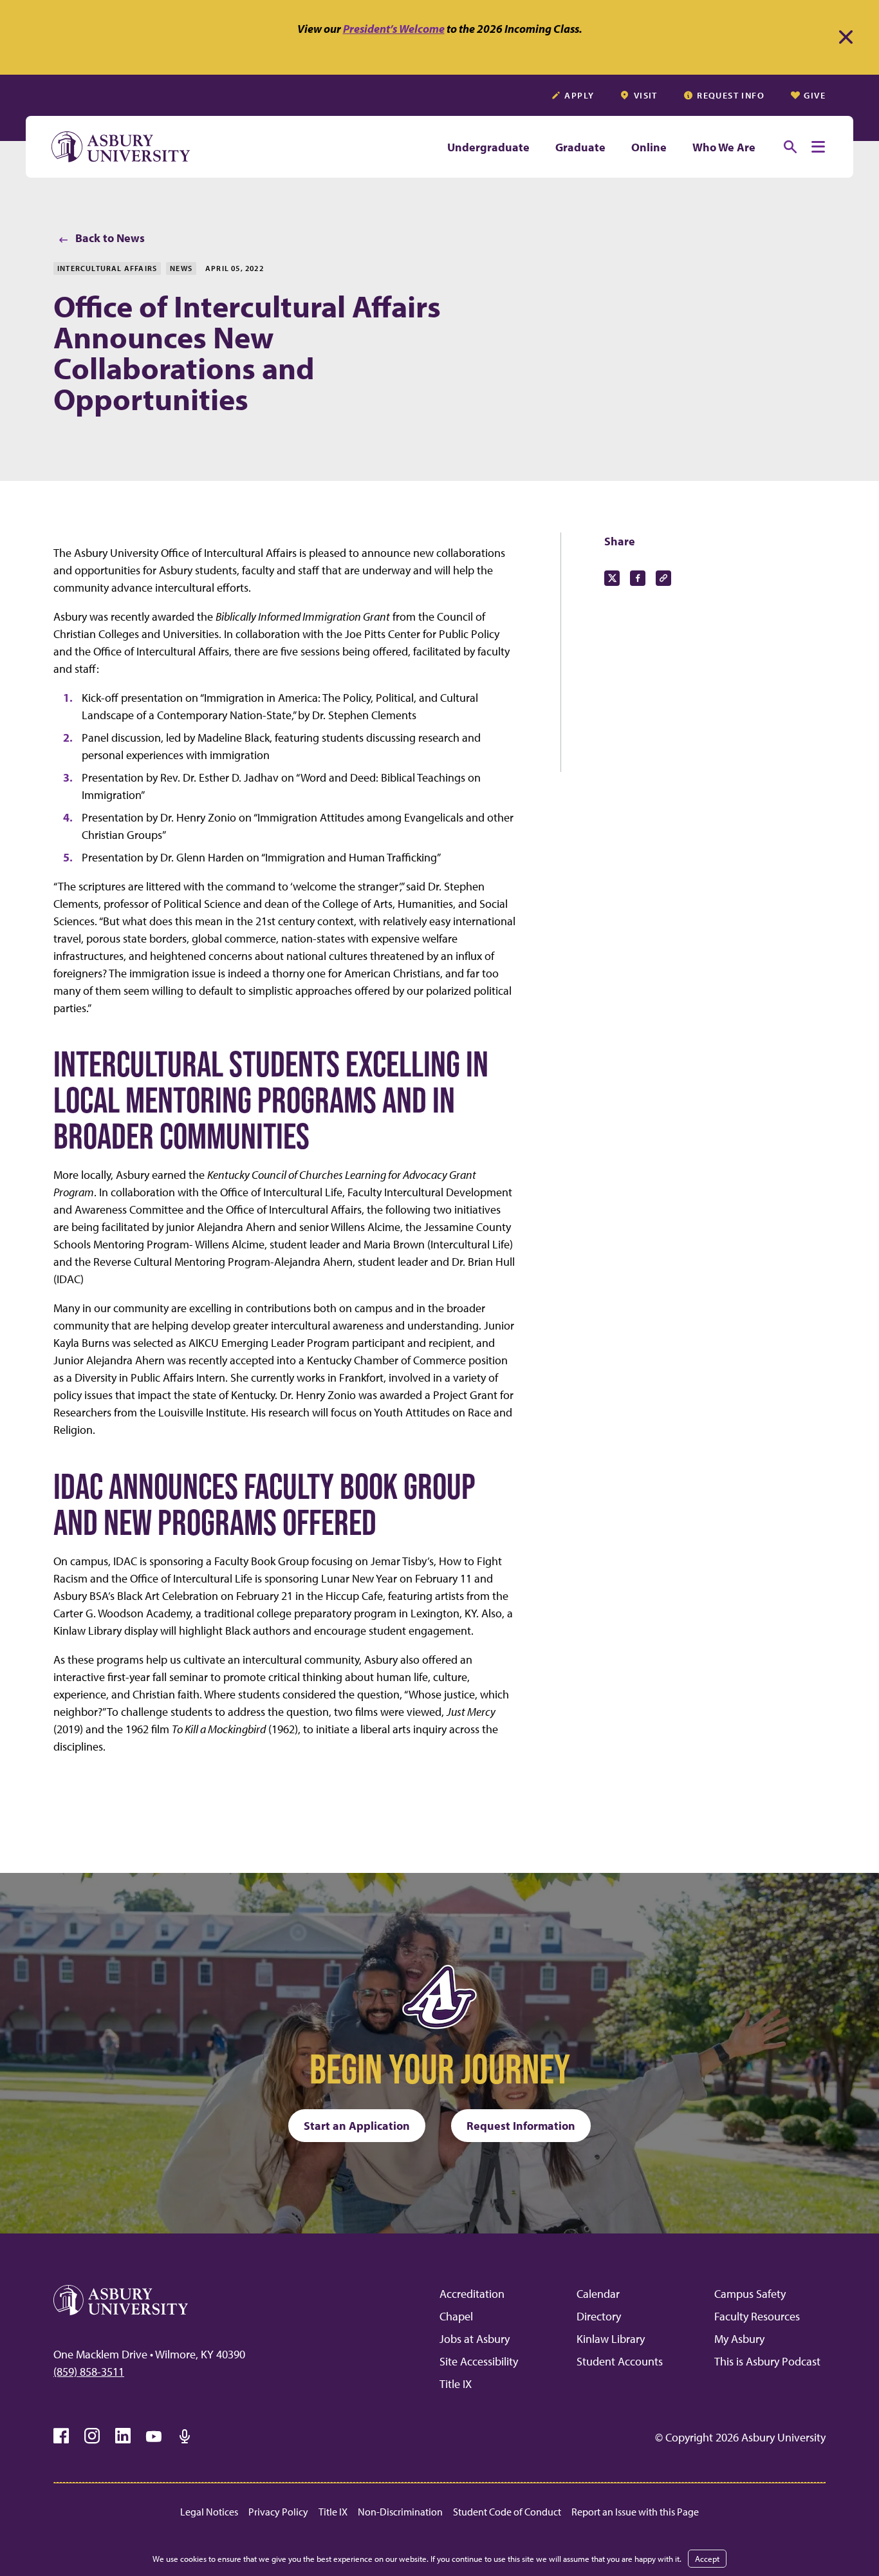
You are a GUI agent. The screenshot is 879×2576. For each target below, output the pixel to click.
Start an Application (357, 2126)
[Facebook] (61, 2436)
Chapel (456, 2316)
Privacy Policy (278, 2512)
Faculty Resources (757, 2316)
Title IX (456, 2384)
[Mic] (185, 2436)
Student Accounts (620, 2361)
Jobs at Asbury (475, 2339)
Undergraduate (488, 147)
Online (649, 147)
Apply (579, 95)
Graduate (580, 147)
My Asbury (739, 2339)
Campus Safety (750, 2294)
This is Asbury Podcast (767, 2361)
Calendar (598, 2294)
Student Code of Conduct (507, 2512)
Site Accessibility (479, 2361)
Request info (731, 95)
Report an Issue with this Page (635, 2512)
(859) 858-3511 (89, 2372)
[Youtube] (154, 2436)
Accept (707, 2559)
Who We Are (724, 147)
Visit (646, 95)
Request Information (521, 2126)
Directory (599, 2316)
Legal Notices (209, 2512)
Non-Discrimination (400, 2512)
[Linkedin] (123, 2436)
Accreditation (472, 2294)
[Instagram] (92, 2436)
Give (815, 95)
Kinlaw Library (611, 2339)
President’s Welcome (394, 29)
